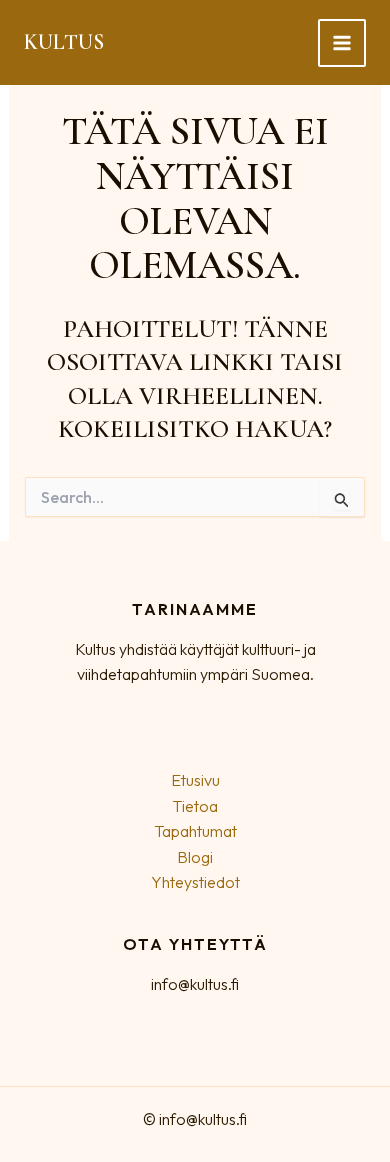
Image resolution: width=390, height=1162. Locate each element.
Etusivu (195, 780)
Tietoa (195, 806)
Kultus (64, 42)
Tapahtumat (195, 831)
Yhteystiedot (195, 882)
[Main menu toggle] (342, 43)
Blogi (195, 857)
